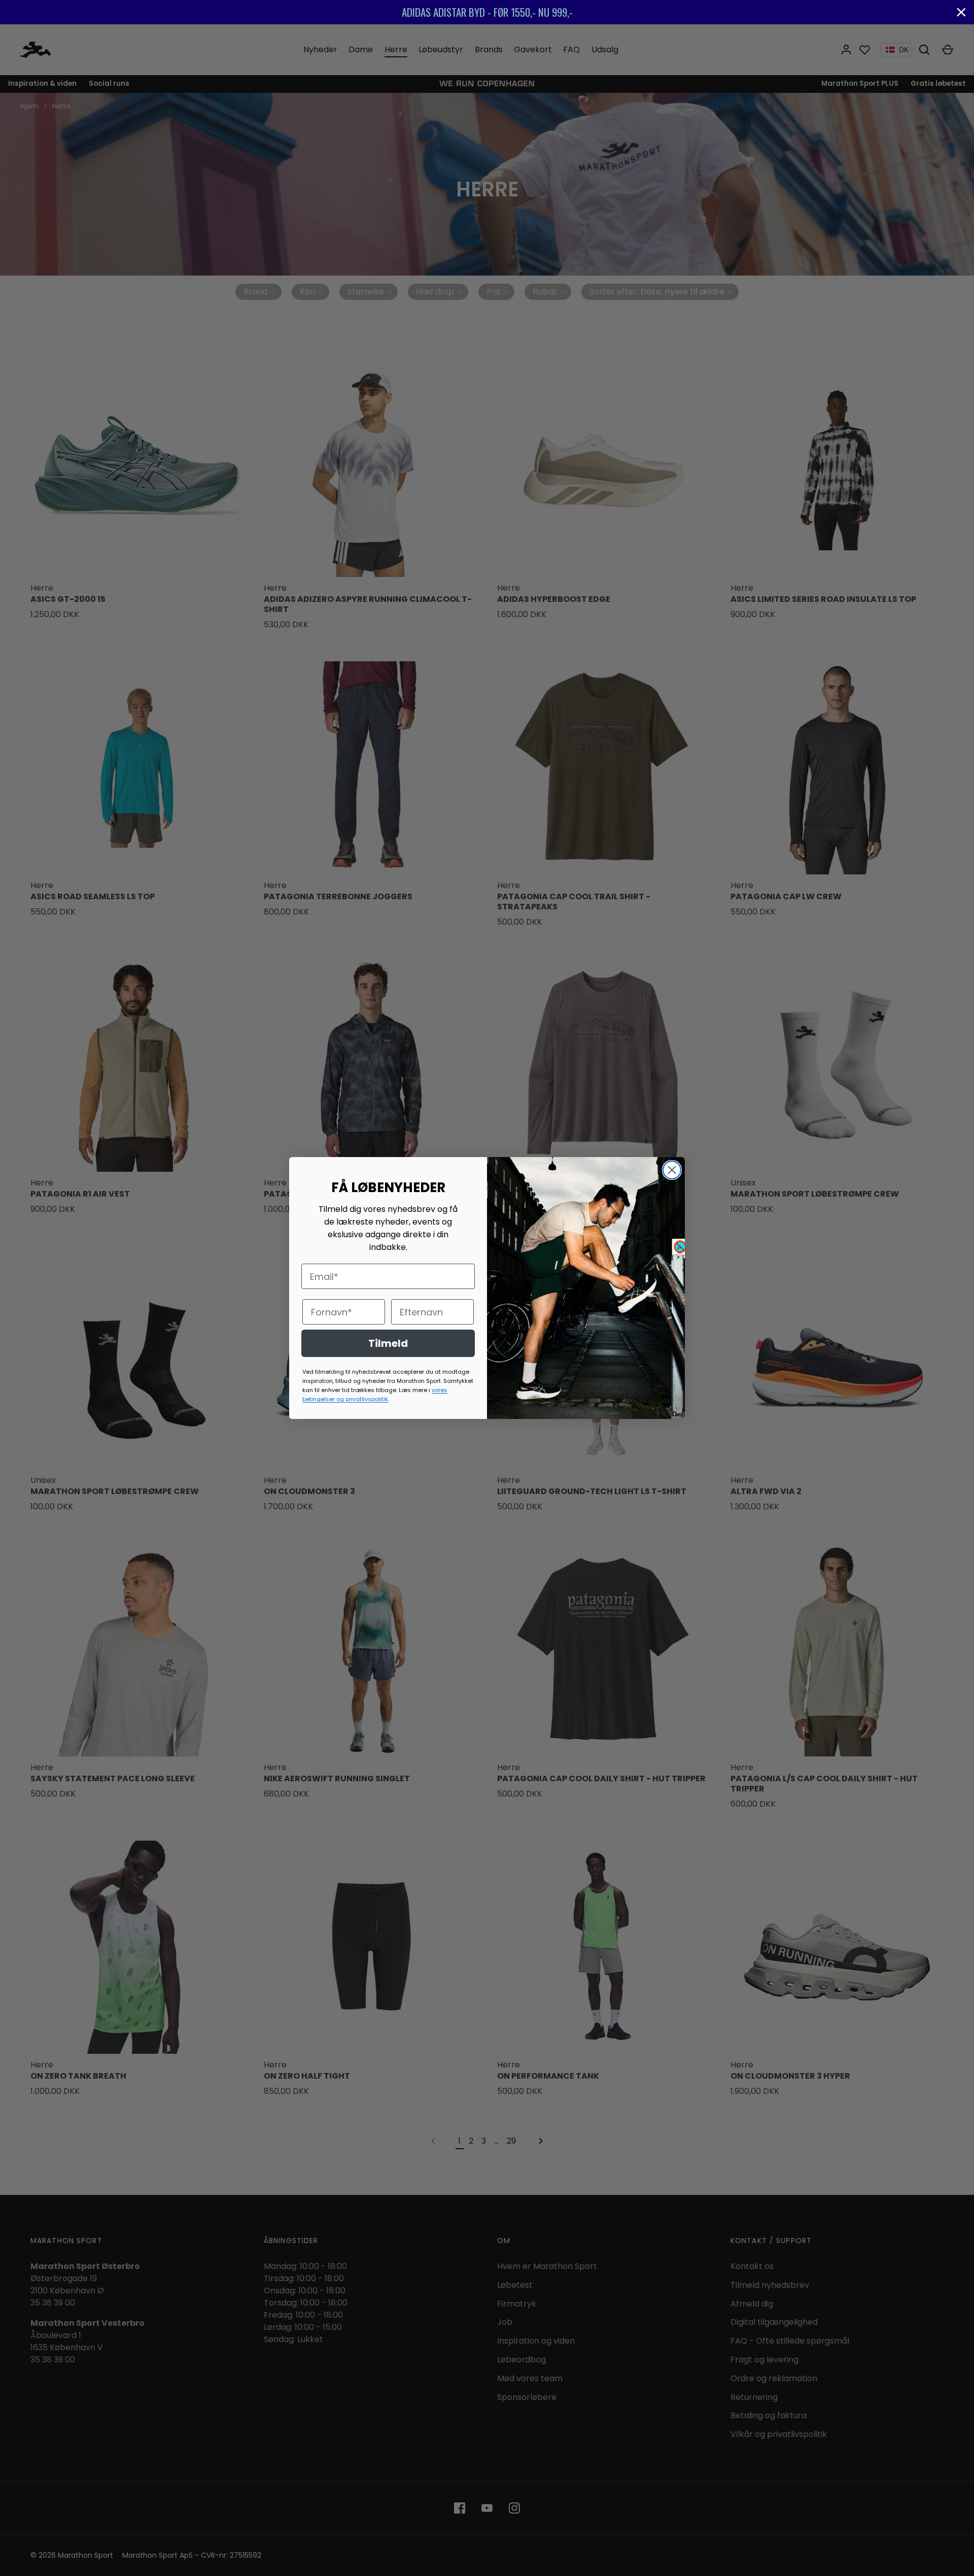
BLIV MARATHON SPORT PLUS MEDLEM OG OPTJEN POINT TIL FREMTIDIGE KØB (562, 12)
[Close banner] (961, 12)
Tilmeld (388, 1343)
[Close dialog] (672, 1170)
